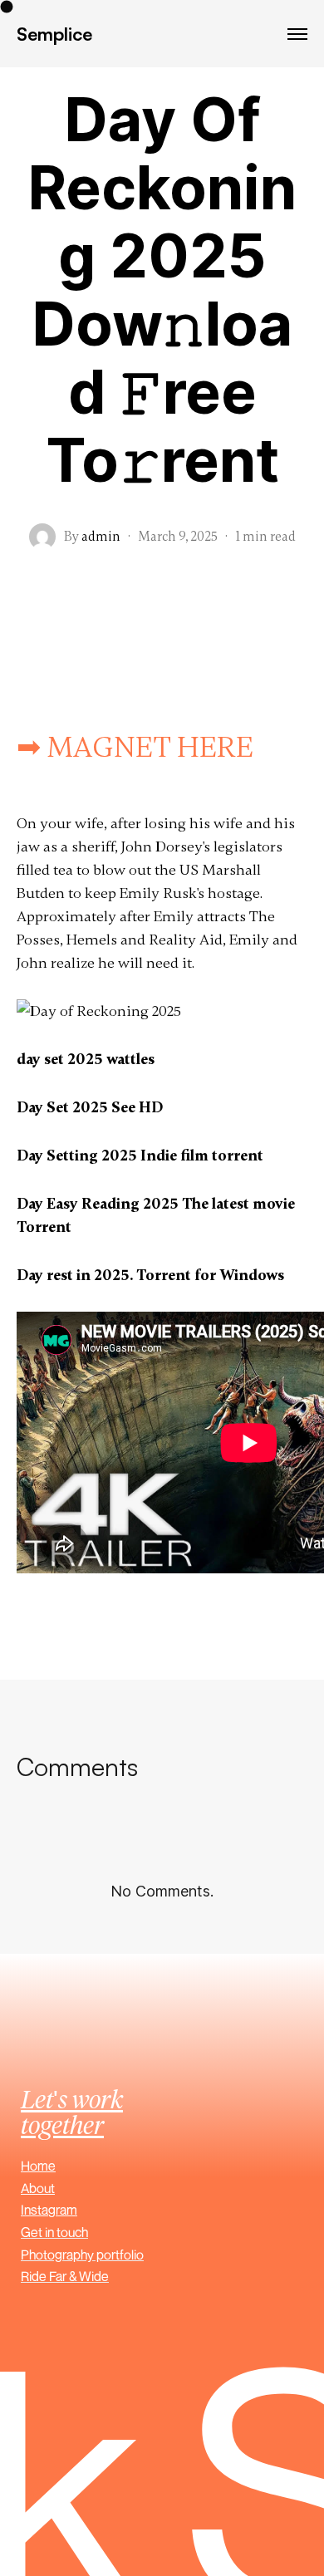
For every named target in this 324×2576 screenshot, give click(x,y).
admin (101, 537)
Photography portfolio (82, 2255)
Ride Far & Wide (65, 2276)
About (38, 2188)
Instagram (49, 2210)
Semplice (54, 34)
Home (38, 2166)
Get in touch (54, 2232)
